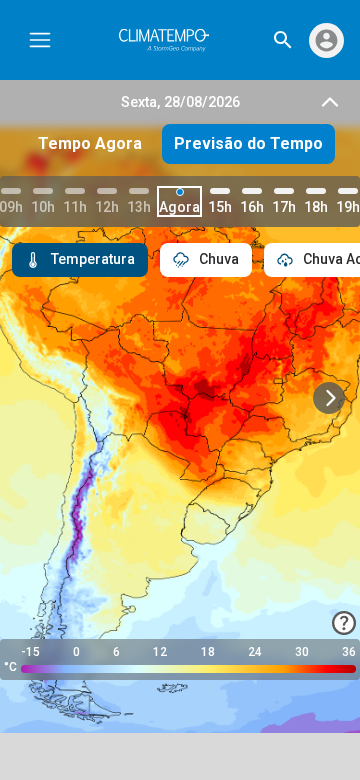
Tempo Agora (90, 143)
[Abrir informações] (344, 623)
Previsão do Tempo (248, 143)
